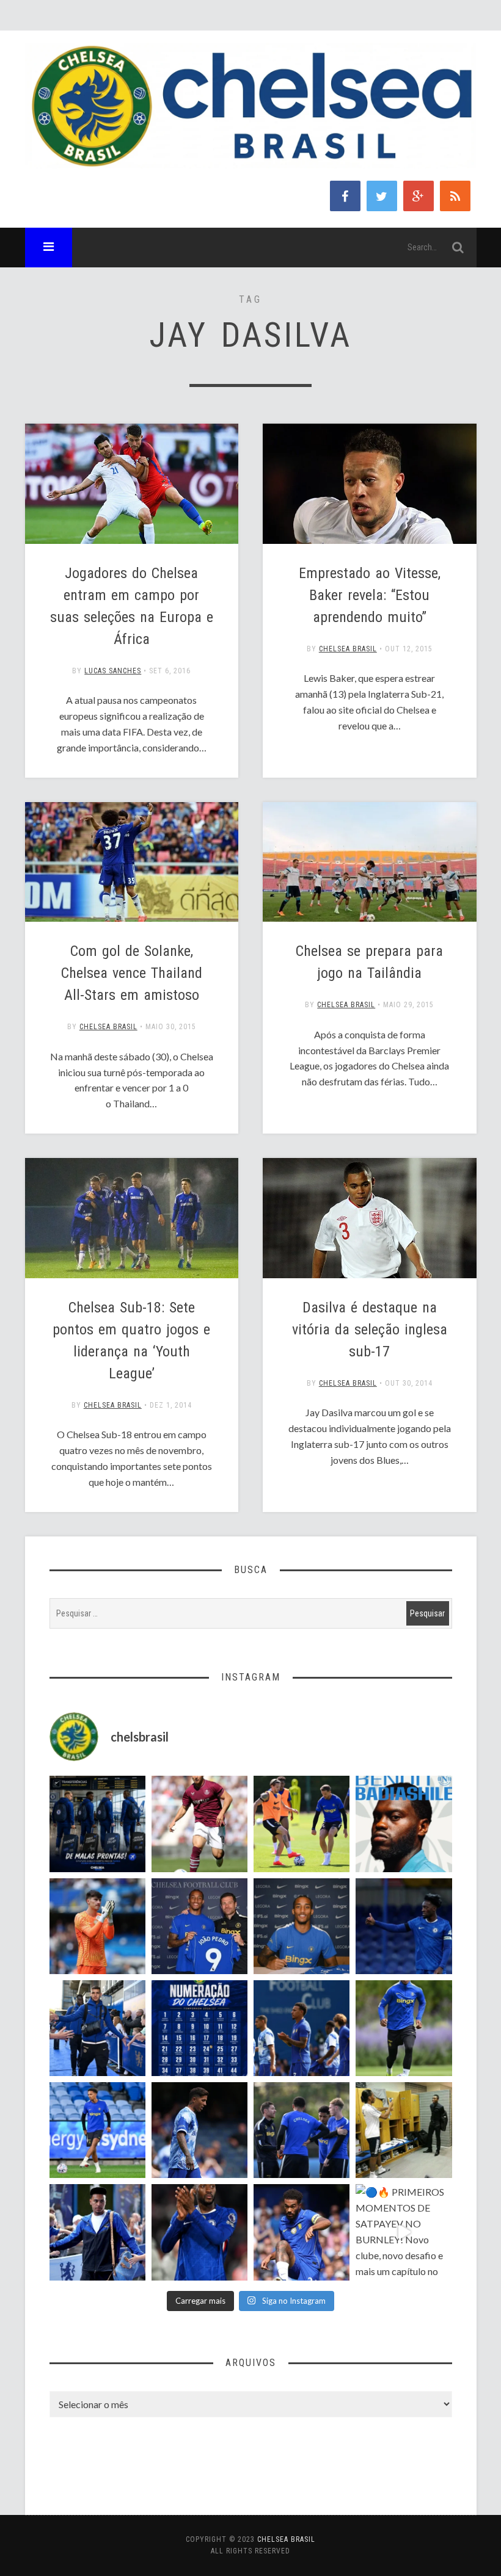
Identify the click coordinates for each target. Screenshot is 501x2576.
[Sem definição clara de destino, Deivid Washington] (97, 2028)
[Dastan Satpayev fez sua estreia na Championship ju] (199, 1824)
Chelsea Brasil (348, 649)
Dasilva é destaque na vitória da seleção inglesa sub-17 (370, 1330)
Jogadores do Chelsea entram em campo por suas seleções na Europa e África (132, 606)
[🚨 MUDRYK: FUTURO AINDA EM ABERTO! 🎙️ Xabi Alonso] (302, 1824)
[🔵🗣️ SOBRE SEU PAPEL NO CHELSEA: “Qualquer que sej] (302, 2028)
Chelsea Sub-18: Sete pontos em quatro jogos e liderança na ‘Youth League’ (131, 1340)
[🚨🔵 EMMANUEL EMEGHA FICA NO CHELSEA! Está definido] (404, 2028)
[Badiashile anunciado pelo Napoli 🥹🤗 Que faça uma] (404, 1824)
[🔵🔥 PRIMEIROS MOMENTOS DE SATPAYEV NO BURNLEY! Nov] (404, 2232)
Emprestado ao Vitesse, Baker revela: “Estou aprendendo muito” (370, 595)
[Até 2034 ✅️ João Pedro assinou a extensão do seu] (302, 1926)
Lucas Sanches (113, 671)
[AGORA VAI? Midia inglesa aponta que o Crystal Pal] (404, 1926)
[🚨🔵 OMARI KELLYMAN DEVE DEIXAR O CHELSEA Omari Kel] (97, 2130)
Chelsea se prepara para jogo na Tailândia (369, 962)
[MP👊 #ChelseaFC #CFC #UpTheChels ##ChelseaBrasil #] (97, 1926)
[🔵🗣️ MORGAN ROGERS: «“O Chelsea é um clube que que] (97, 2232)
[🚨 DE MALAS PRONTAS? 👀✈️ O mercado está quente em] (97, 1824)
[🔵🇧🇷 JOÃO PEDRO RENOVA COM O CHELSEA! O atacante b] (199, 1926)
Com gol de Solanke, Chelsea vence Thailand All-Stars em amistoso (132, 973)
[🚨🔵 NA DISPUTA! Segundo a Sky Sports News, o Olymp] (199, 2232)
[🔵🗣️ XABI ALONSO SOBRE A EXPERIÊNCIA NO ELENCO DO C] (302, 2130)
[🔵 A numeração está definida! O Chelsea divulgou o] (199, 2028)
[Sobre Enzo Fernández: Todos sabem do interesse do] (199, 2130)
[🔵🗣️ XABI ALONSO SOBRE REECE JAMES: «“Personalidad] (302, 2232)
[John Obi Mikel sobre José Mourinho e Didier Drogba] (404, 2130)
